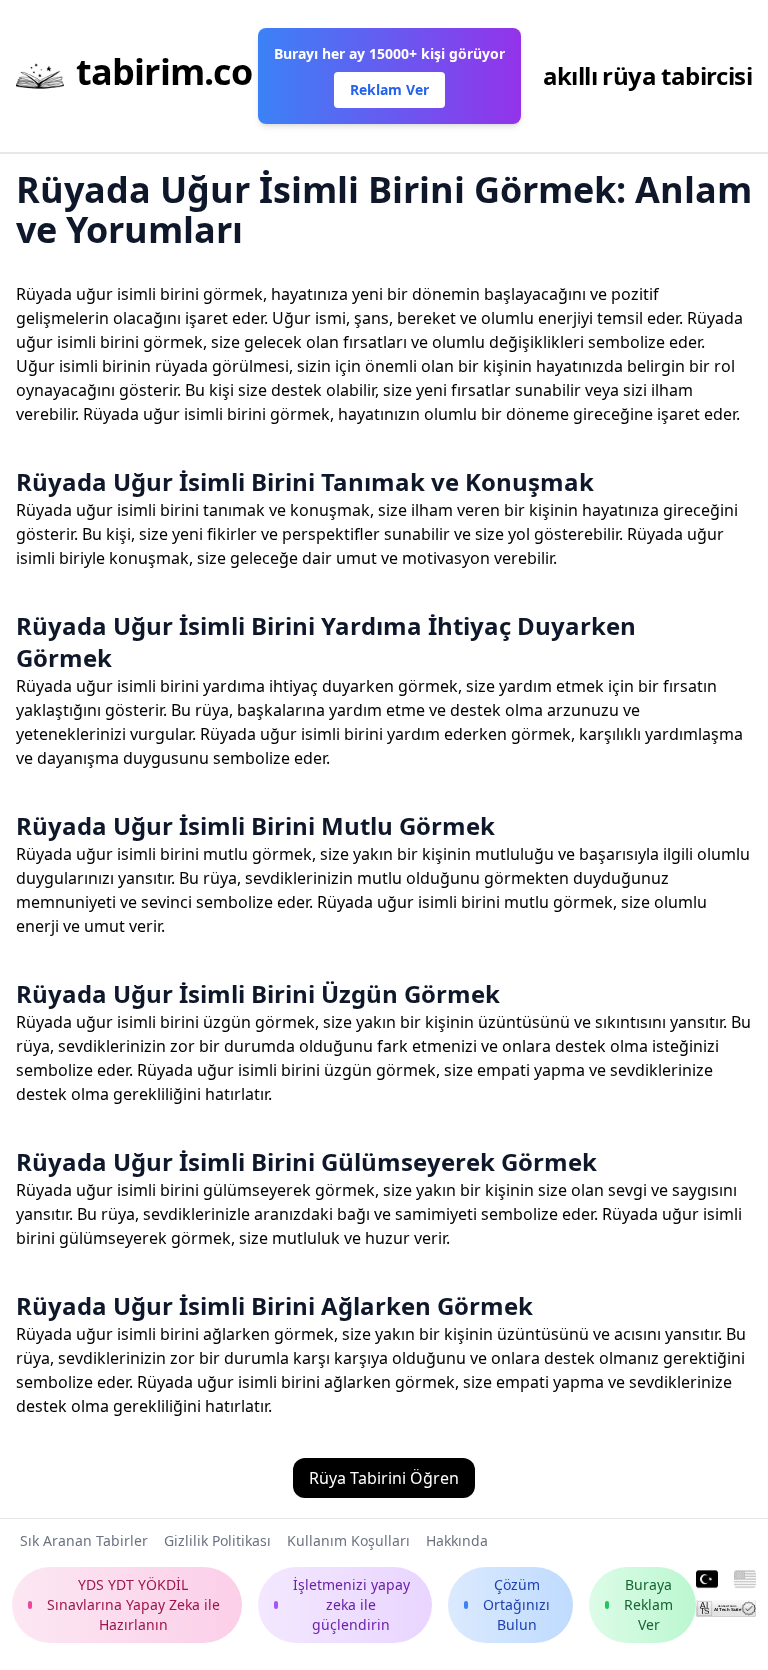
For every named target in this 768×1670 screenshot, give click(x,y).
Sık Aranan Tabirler (84, 1540)
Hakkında (457, 1540)
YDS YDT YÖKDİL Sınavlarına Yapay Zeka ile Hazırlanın (133, 1604)
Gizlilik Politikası (217, 1540)
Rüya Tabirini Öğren (384, 1478)
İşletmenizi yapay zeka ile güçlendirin (351, 1604)
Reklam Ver (389, 89)
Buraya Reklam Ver (648, 1604)
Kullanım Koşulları (348, 1540)
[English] (745, 1580)
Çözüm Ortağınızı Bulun (516, 1604)
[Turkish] (707, 1580)
